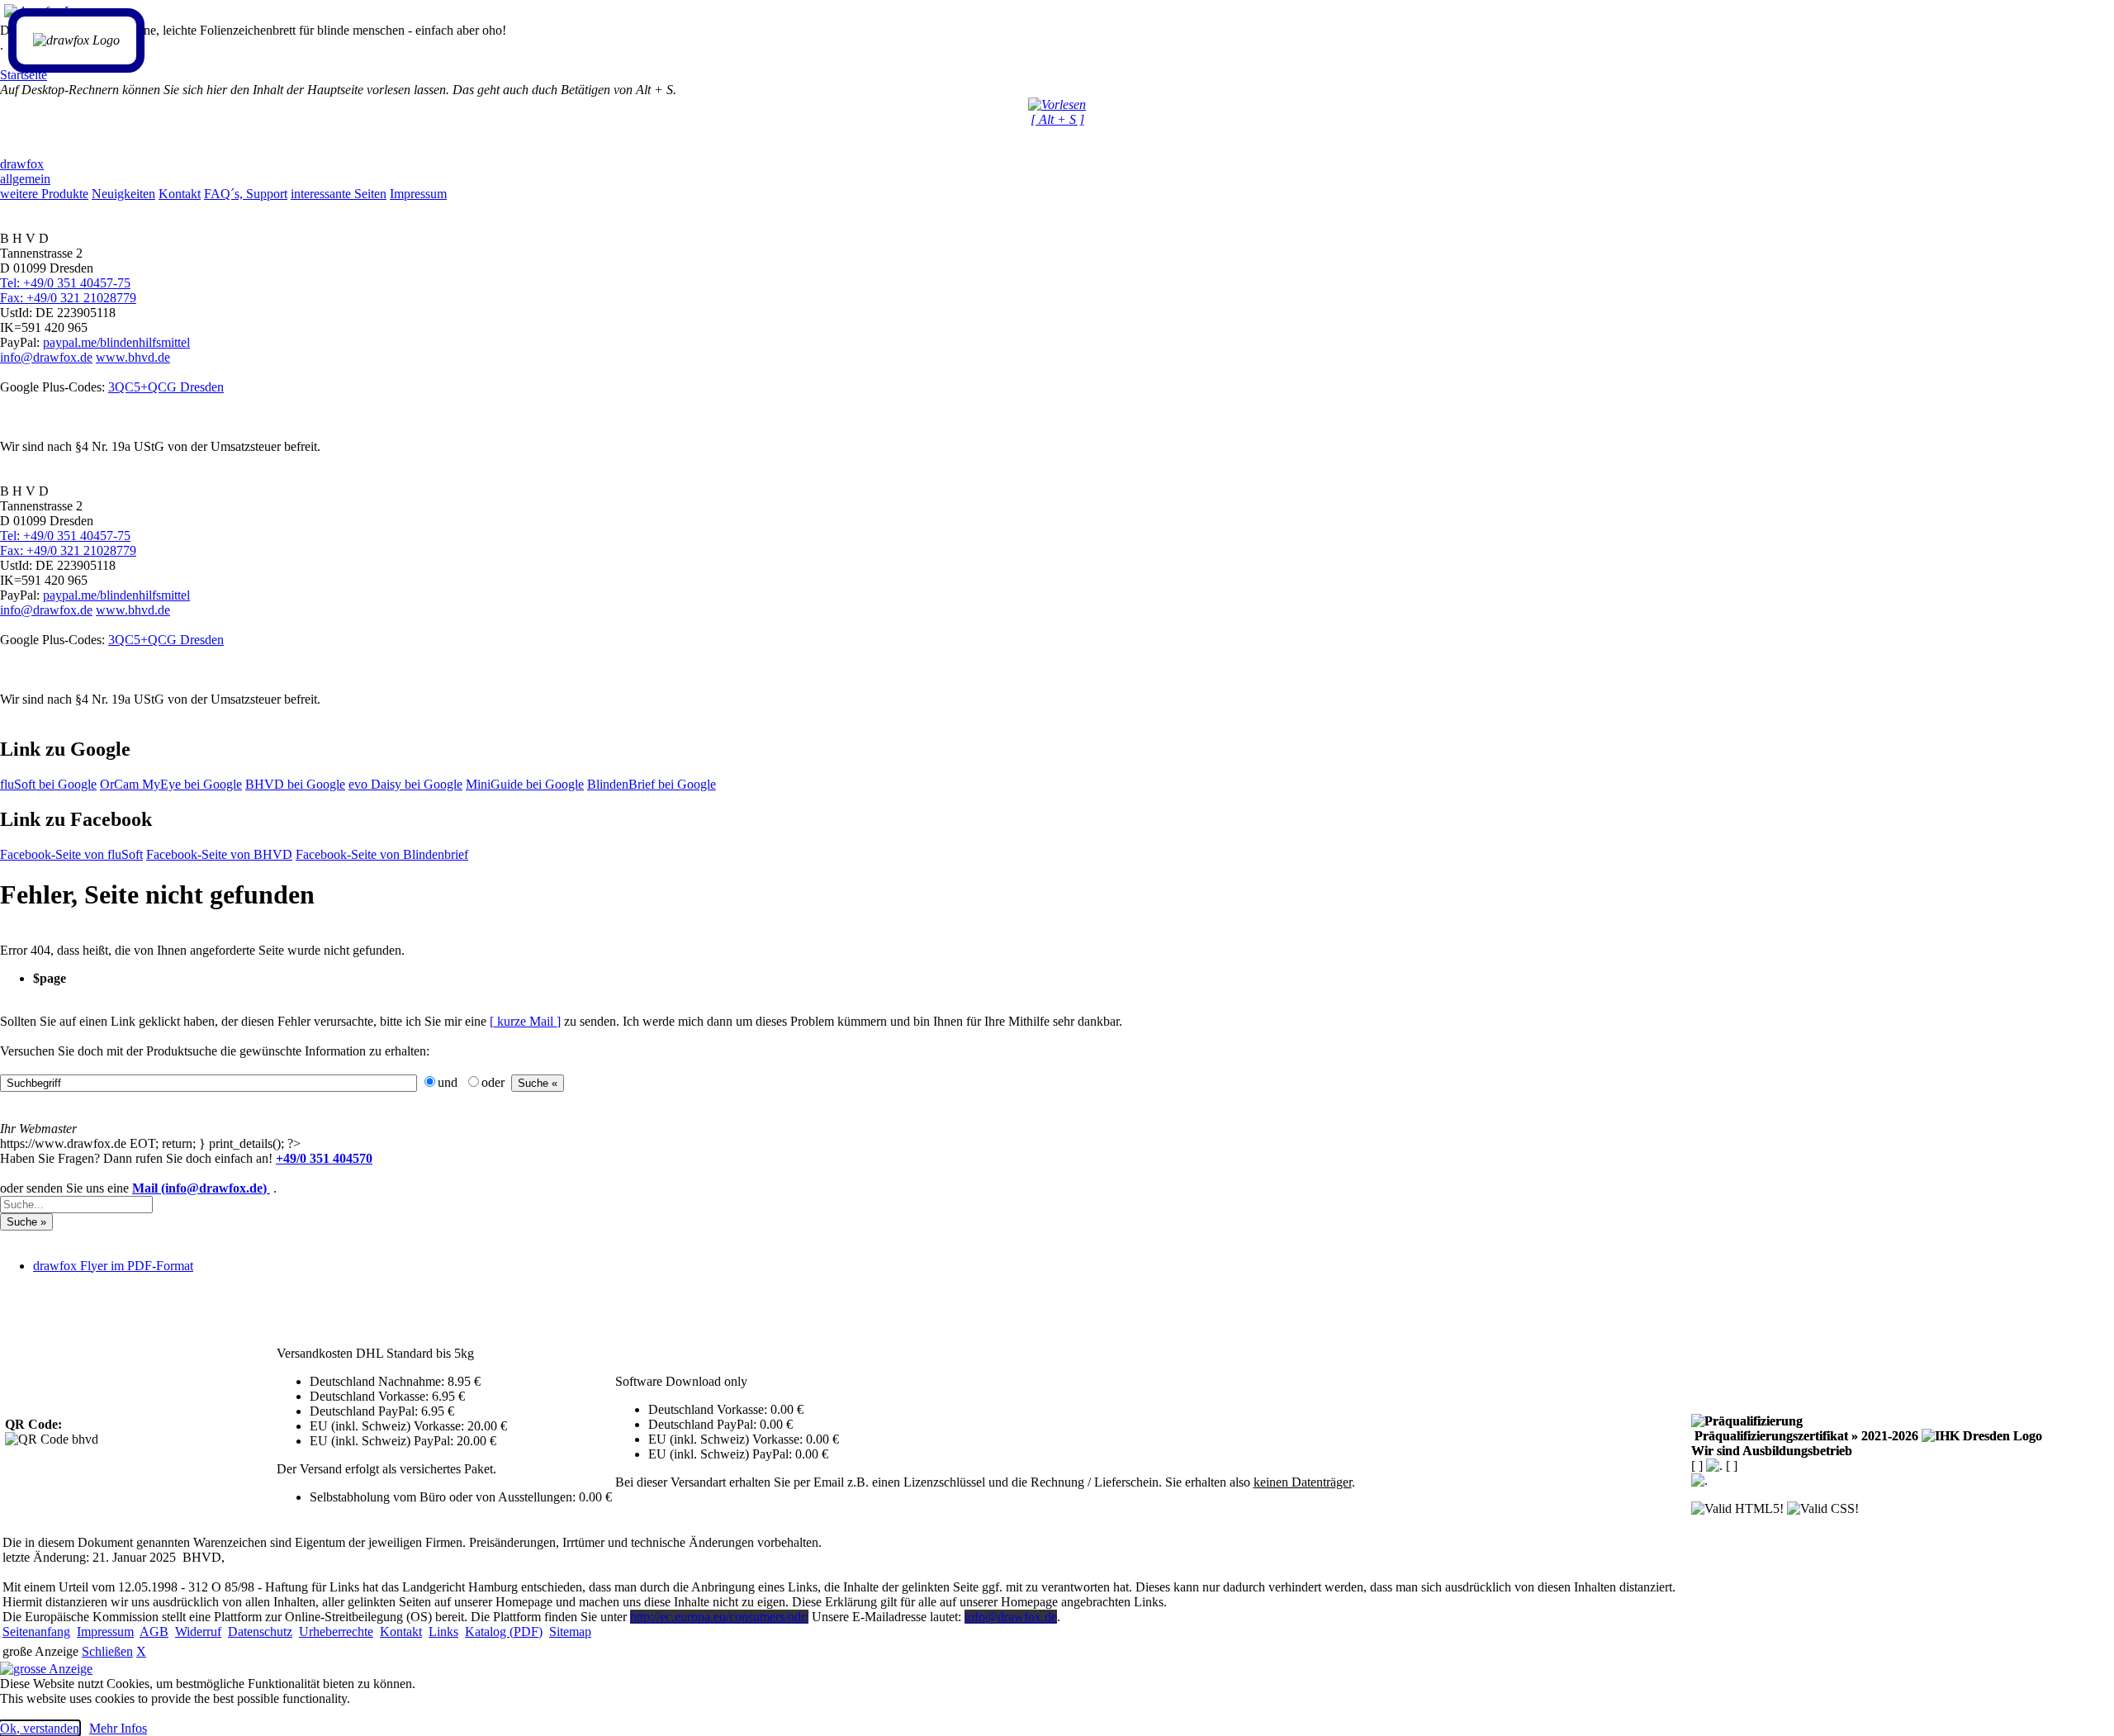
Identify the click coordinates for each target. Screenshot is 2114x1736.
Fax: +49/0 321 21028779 (68, 298)
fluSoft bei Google (48, 784)
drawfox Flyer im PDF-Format (113, 1266)
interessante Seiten (339, 194)
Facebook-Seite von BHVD (219, 854)
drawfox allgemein (25, 171)
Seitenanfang (36, 1632)
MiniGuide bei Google (525, 784)
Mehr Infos (118, 1728)
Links (443, 1632)
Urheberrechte (336, 1632)
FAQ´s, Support (246, 194)
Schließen (107, 1651)
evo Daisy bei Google (405, 784)
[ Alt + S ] (1057, 119)
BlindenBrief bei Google (652, 784)
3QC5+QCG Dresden (166, 387)
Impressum (418, 194)
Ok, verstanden (40, 1728)
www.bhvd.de (133, 357)
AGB (154, 1632)
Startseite (24, 75)
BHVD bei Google (295, 784)
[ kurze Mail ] (525, 1021)
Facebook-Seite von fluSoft (71, 854)
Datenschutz (260, 1632)
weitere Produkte (44, 194)
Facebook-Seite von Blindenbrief (382, 854)
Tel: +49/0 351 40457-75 (65, 283)
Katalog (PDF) (504, 1632)
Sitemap (570, 1632)
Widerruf (198, 1632)
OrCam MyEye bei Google (171, 784)
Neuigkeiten (123, 194)
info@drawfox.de (46, 357)
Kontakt (180, 194)
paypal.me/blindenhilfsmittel (116, 342)
